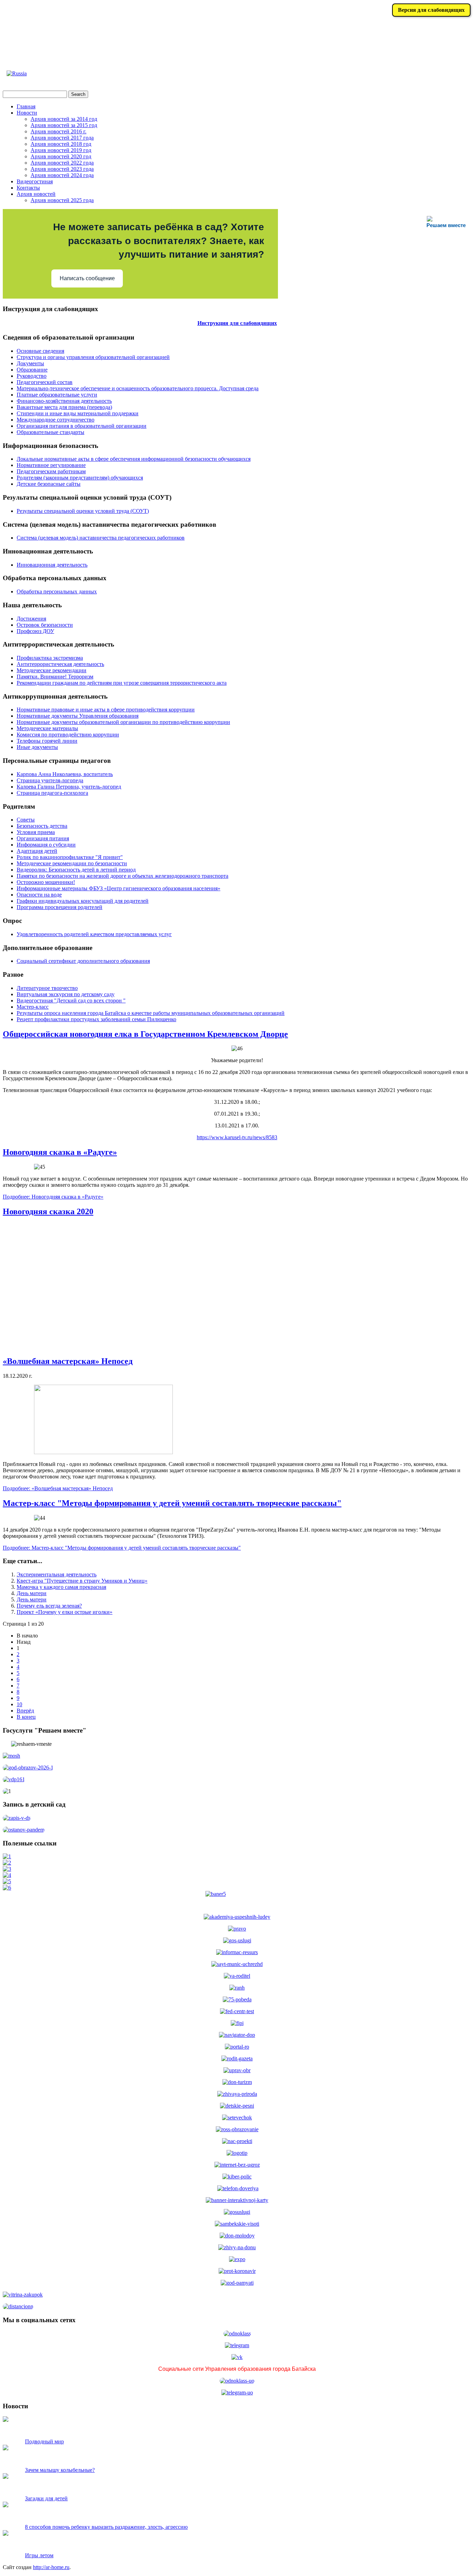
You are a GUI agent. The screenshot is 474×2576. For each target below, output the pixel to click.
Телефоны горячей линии (47, 741)
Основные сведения (40, 351)
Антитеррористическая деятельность (60, 664)
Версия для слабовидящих (431, 10)
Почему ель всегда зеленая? (49, 1606)
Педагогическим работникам (51, 471)
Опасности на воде (39, 895)
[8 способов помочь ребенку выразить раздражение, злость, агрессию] (6, 2505)
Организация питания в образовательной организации (82, 426)
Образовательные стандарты (50, 432)
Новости (27, 113)
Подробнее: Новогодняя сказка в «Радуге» (53, 1197)
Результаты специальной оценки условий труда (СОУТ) (83, 511)
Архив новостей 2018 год (61, 144)
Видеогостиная (35, 181)
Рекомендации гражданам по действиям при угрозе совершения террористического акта (122, 683)
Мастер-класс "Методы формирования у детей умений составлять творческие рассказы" (172, 1503)
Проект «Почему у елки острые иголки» (65, 1612)
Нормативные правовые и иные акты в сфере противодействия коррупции (106, 710)
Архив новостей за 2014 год (64, 119)
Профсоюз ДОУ (35, 631)
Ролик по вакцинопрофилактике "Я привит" (70, 857)
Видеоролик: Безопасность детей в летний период (76, 870)
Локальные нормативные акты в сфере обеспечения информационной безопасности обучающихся (134, 459)
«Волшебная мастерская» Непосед (68, 1361)
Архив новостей (36, 194)
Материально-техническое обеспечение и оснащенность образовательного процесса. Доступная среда (138, 388)
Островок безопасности (45, 625)
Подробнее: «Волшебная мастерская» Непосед (58, 1488)
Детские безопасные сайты (49, 484)
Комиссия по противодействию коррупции (68, 735)
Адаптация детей (37, 851)
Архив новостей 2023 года (62, 169)
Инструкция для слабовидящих (237, 323)
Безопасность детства (42, 826)
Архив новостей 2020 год (61, 156)
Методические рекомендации (52, 670)
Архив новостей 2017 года (62, 138)
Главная (26, 106)
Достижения (31, 619)
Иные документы (37, 747)
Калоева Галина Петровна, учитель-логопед (69, 787)
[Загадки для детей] (6, 2477)
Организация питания (43, 838)
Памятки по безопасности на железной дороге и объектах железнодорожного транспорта (122, 876)
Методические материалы (47, 728)
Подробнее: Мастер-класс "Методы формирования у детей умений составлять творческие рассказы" (122, 1548)
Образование (32, 370)
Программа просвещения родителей (60, 907)
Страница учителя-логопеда (50, 780)
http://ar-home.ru (51, 2567)
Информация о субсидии (46, 845)
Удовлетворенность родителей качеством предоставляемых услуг (94, 934)
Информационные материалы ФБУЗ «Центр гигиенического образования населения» (118, 888)
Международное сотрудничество (56, 420)
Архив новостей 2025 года (62, 200)
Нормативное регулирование (51, 465)
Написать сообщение (87, 278)
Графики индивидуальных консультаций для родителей (83, 901)
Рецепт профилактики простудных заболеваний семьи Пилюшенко (96, 1019)
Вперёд (25, 1711)
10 (19, 1704)
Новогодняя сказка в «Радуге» (60, 1152)
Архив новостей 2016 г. (58, 131)
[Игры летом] (6, 2534)
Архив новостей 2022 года (62, 163)
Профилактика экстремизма (50, 658)
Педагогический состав (45, 382)
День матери (32, 1593)
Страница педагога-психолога (52, 793)
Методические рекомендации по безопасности (72, 863)
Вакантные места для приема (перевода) (64, 407)
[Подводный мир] (6, 2420)
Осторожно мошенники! (46, 882)
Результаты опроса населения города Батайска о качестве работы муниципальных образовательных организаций (151, 1013)
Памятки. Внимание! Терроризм (55, 677)
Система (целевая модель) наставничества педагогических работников (101, 538)
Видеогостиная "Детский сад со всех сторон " (71, 1001)
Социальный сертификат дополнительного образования (83, 961)
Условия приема (36, 832)
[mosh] (11, 1756)
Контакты (28, 188)
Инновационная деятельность (52, 565)
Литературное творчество (47, 988)
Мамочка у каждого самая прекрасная (61, 1587)
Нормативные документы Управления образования (78, 716)
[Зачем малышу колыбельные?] (6, 2448)
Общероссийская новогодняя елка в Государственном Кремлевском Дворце (145, 1034)
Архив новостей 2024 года (62, 175)
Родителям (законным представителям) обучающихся (80, 478)
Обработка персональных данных (57, 591)
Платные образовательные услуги (57, 395)
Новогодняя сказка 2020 (48, 1211)
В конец (26, 1717)
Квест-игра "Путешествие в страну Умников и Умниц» (82, 1581)
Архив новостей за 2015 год (64, 125)
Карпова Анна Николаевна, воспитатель (65, 774)
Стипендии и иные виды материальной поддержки (78, 413)
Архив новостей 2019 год (61, 150)
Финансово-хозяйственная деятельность (64, 401)
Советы (26, 820)
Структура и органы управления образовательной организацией (93, 357)
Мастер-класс (33, 1007)
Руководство (32, 376)
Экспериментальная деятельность (57, 1574)
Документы (30, 363)
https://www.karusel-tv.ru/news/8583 (237, 1137)
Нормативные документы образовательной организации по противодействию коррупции (123, 722)
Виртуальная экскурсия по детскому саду (66, 994)
